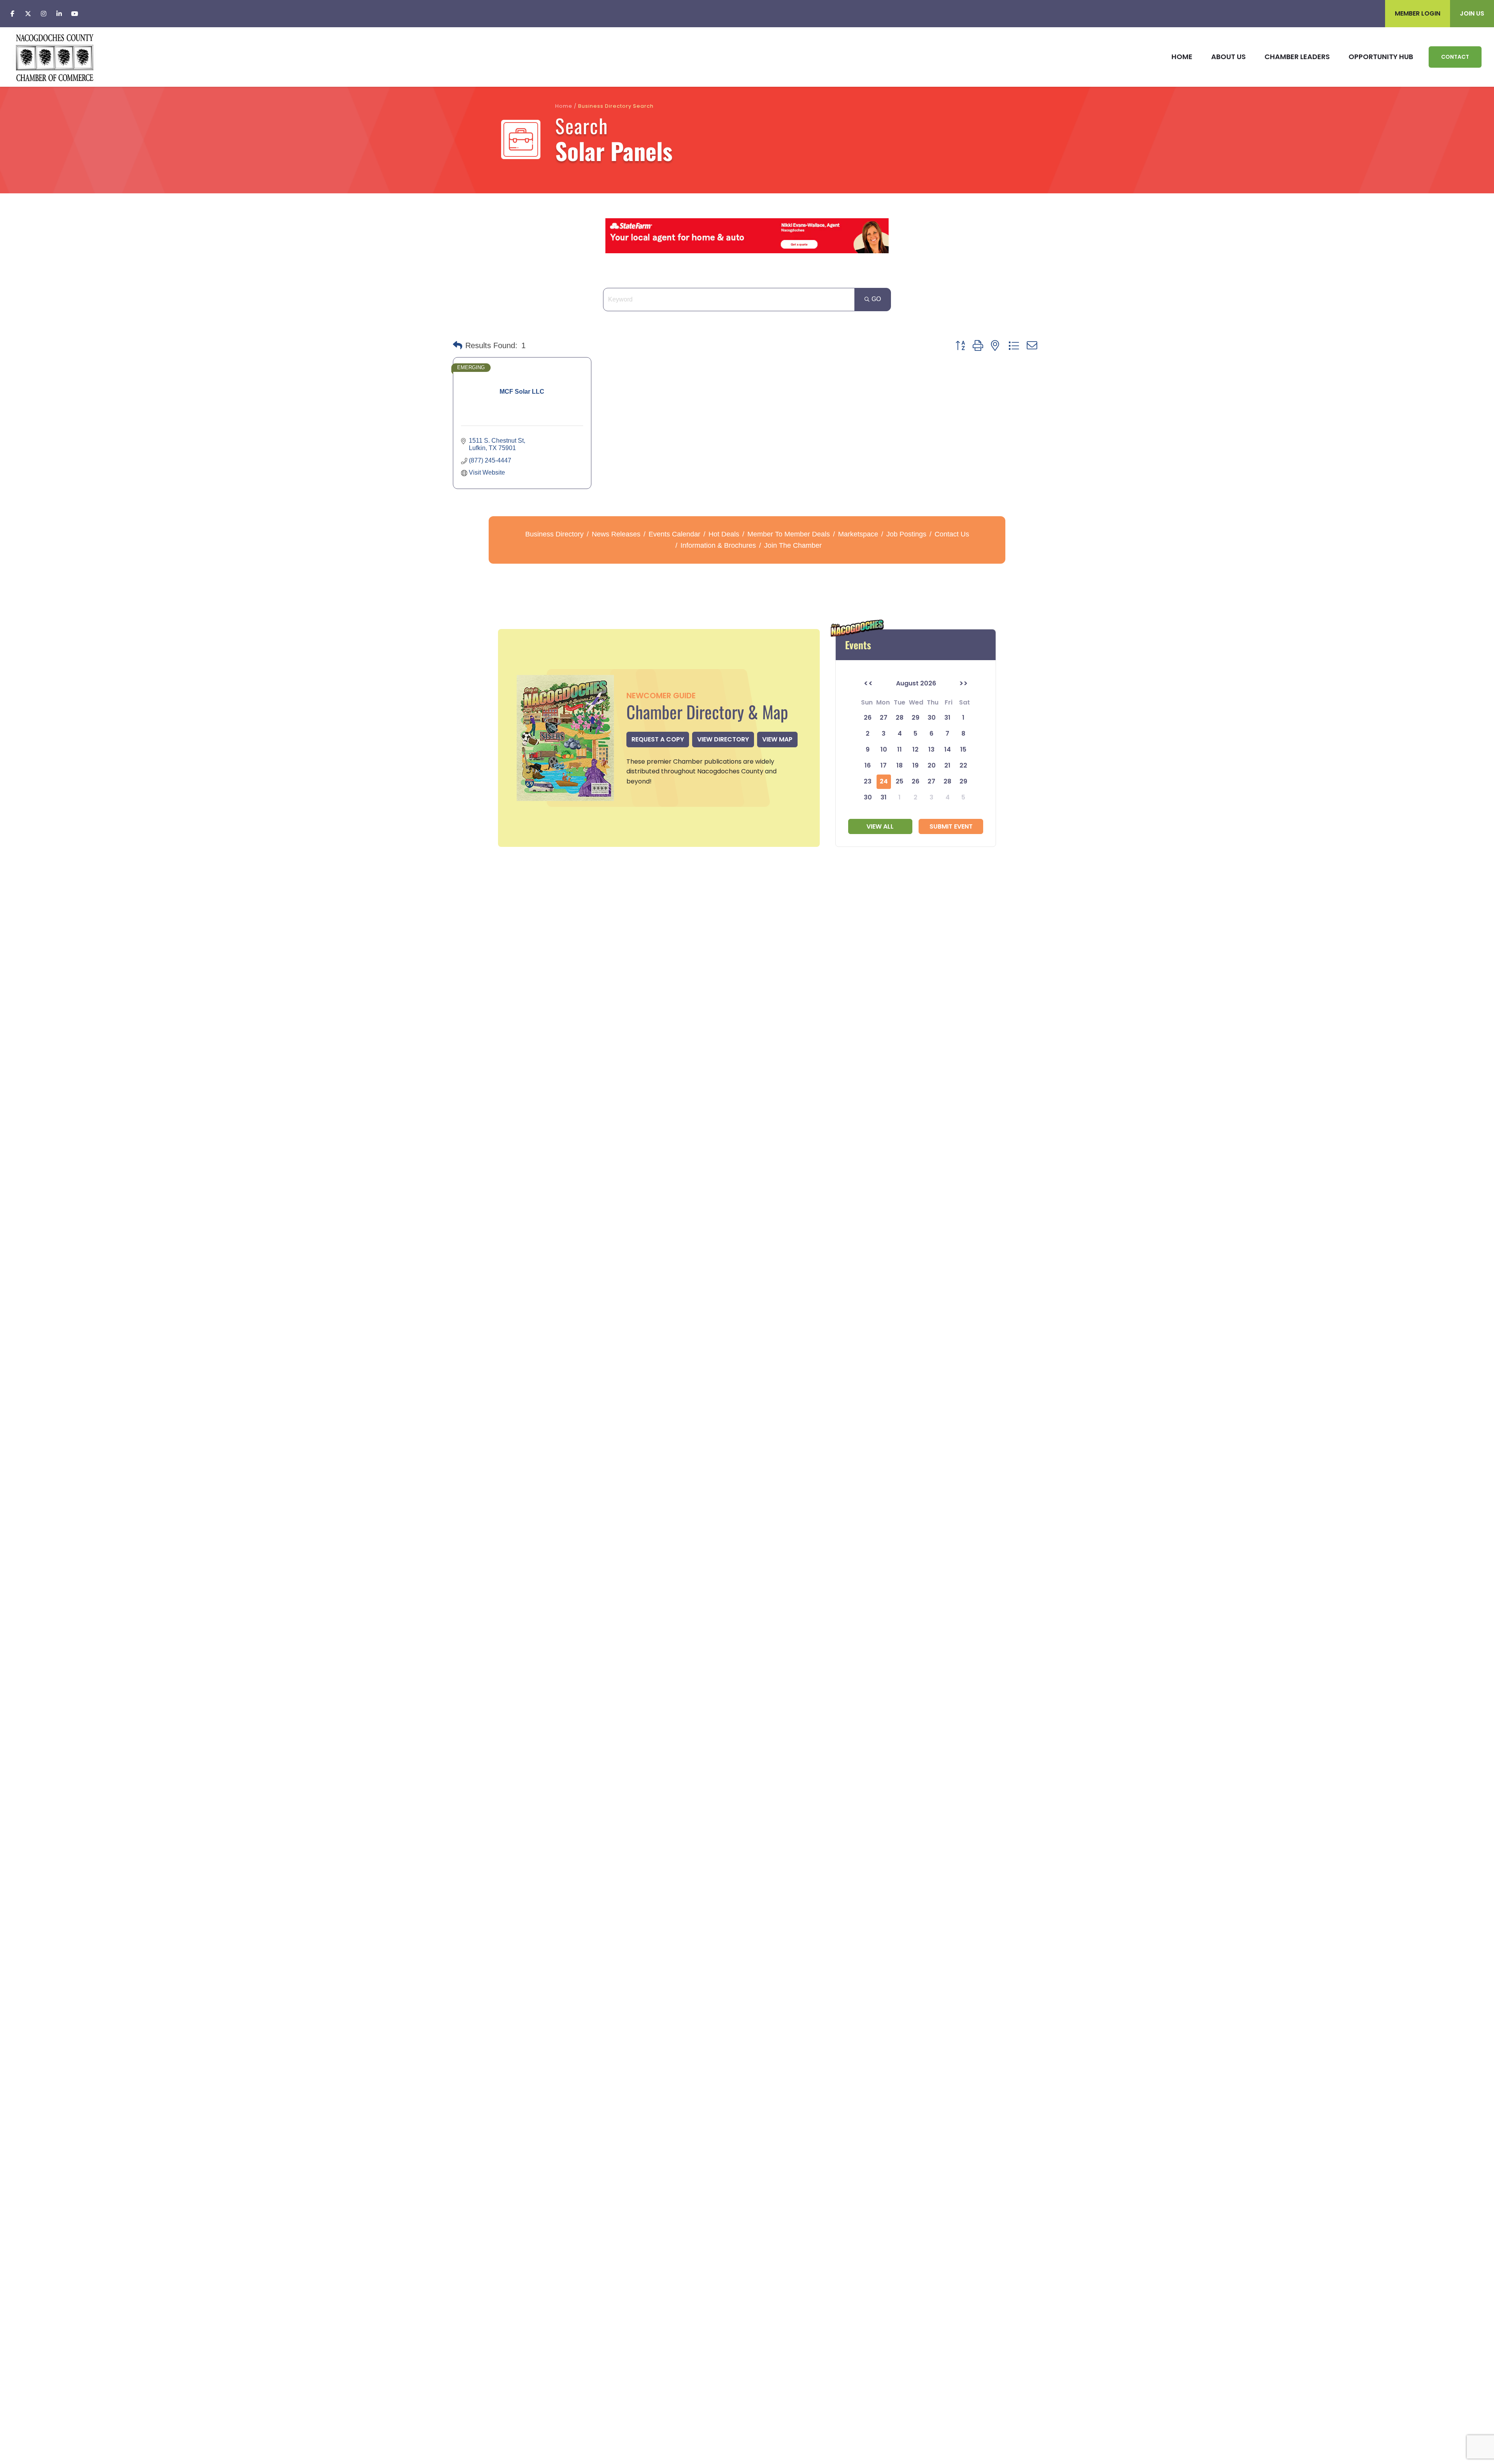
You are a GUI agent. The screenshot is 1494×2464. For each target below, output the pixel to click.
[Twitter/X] (28, 14)
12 (915, 749)
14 (948, 749)
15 (963, 749)
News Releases (616, 534)
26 (915, 781)
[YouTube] (75, 14)
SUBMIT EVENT (951, 826)
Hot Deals (724, 534)
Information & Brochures (718, 545)
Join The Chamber (793, 545)
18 (900, 765)
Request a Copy (658, 739)
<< (868, 683)
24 (884, 781)
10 (884, 749)
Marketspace (858, 534)
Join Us (1472, 13)
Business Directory (554, 534)
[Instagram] (44, 14)
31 (884, 797)
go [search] (876, 299)
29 (963, 781)
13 (931, 749)
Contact (1455, 57)
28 (947, 781)
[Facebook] (12, 14)
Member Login (1418, 13)
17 (884, 765)
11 (900, 749)
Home (564, 106)
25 (900, 781)
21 (947, 765)
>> (963, 683)
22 (963, 765)
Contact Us (952, 534)
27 (931, 781)
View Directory (723, 739)
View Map (777, 739)
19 (915, 765)
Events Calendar (674, 534)
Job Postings (906, 534)
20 (932, 765)
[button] (458, 345)
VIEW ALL (880, 826)
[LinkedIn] (59, 14)
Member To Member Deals (789, 534)
